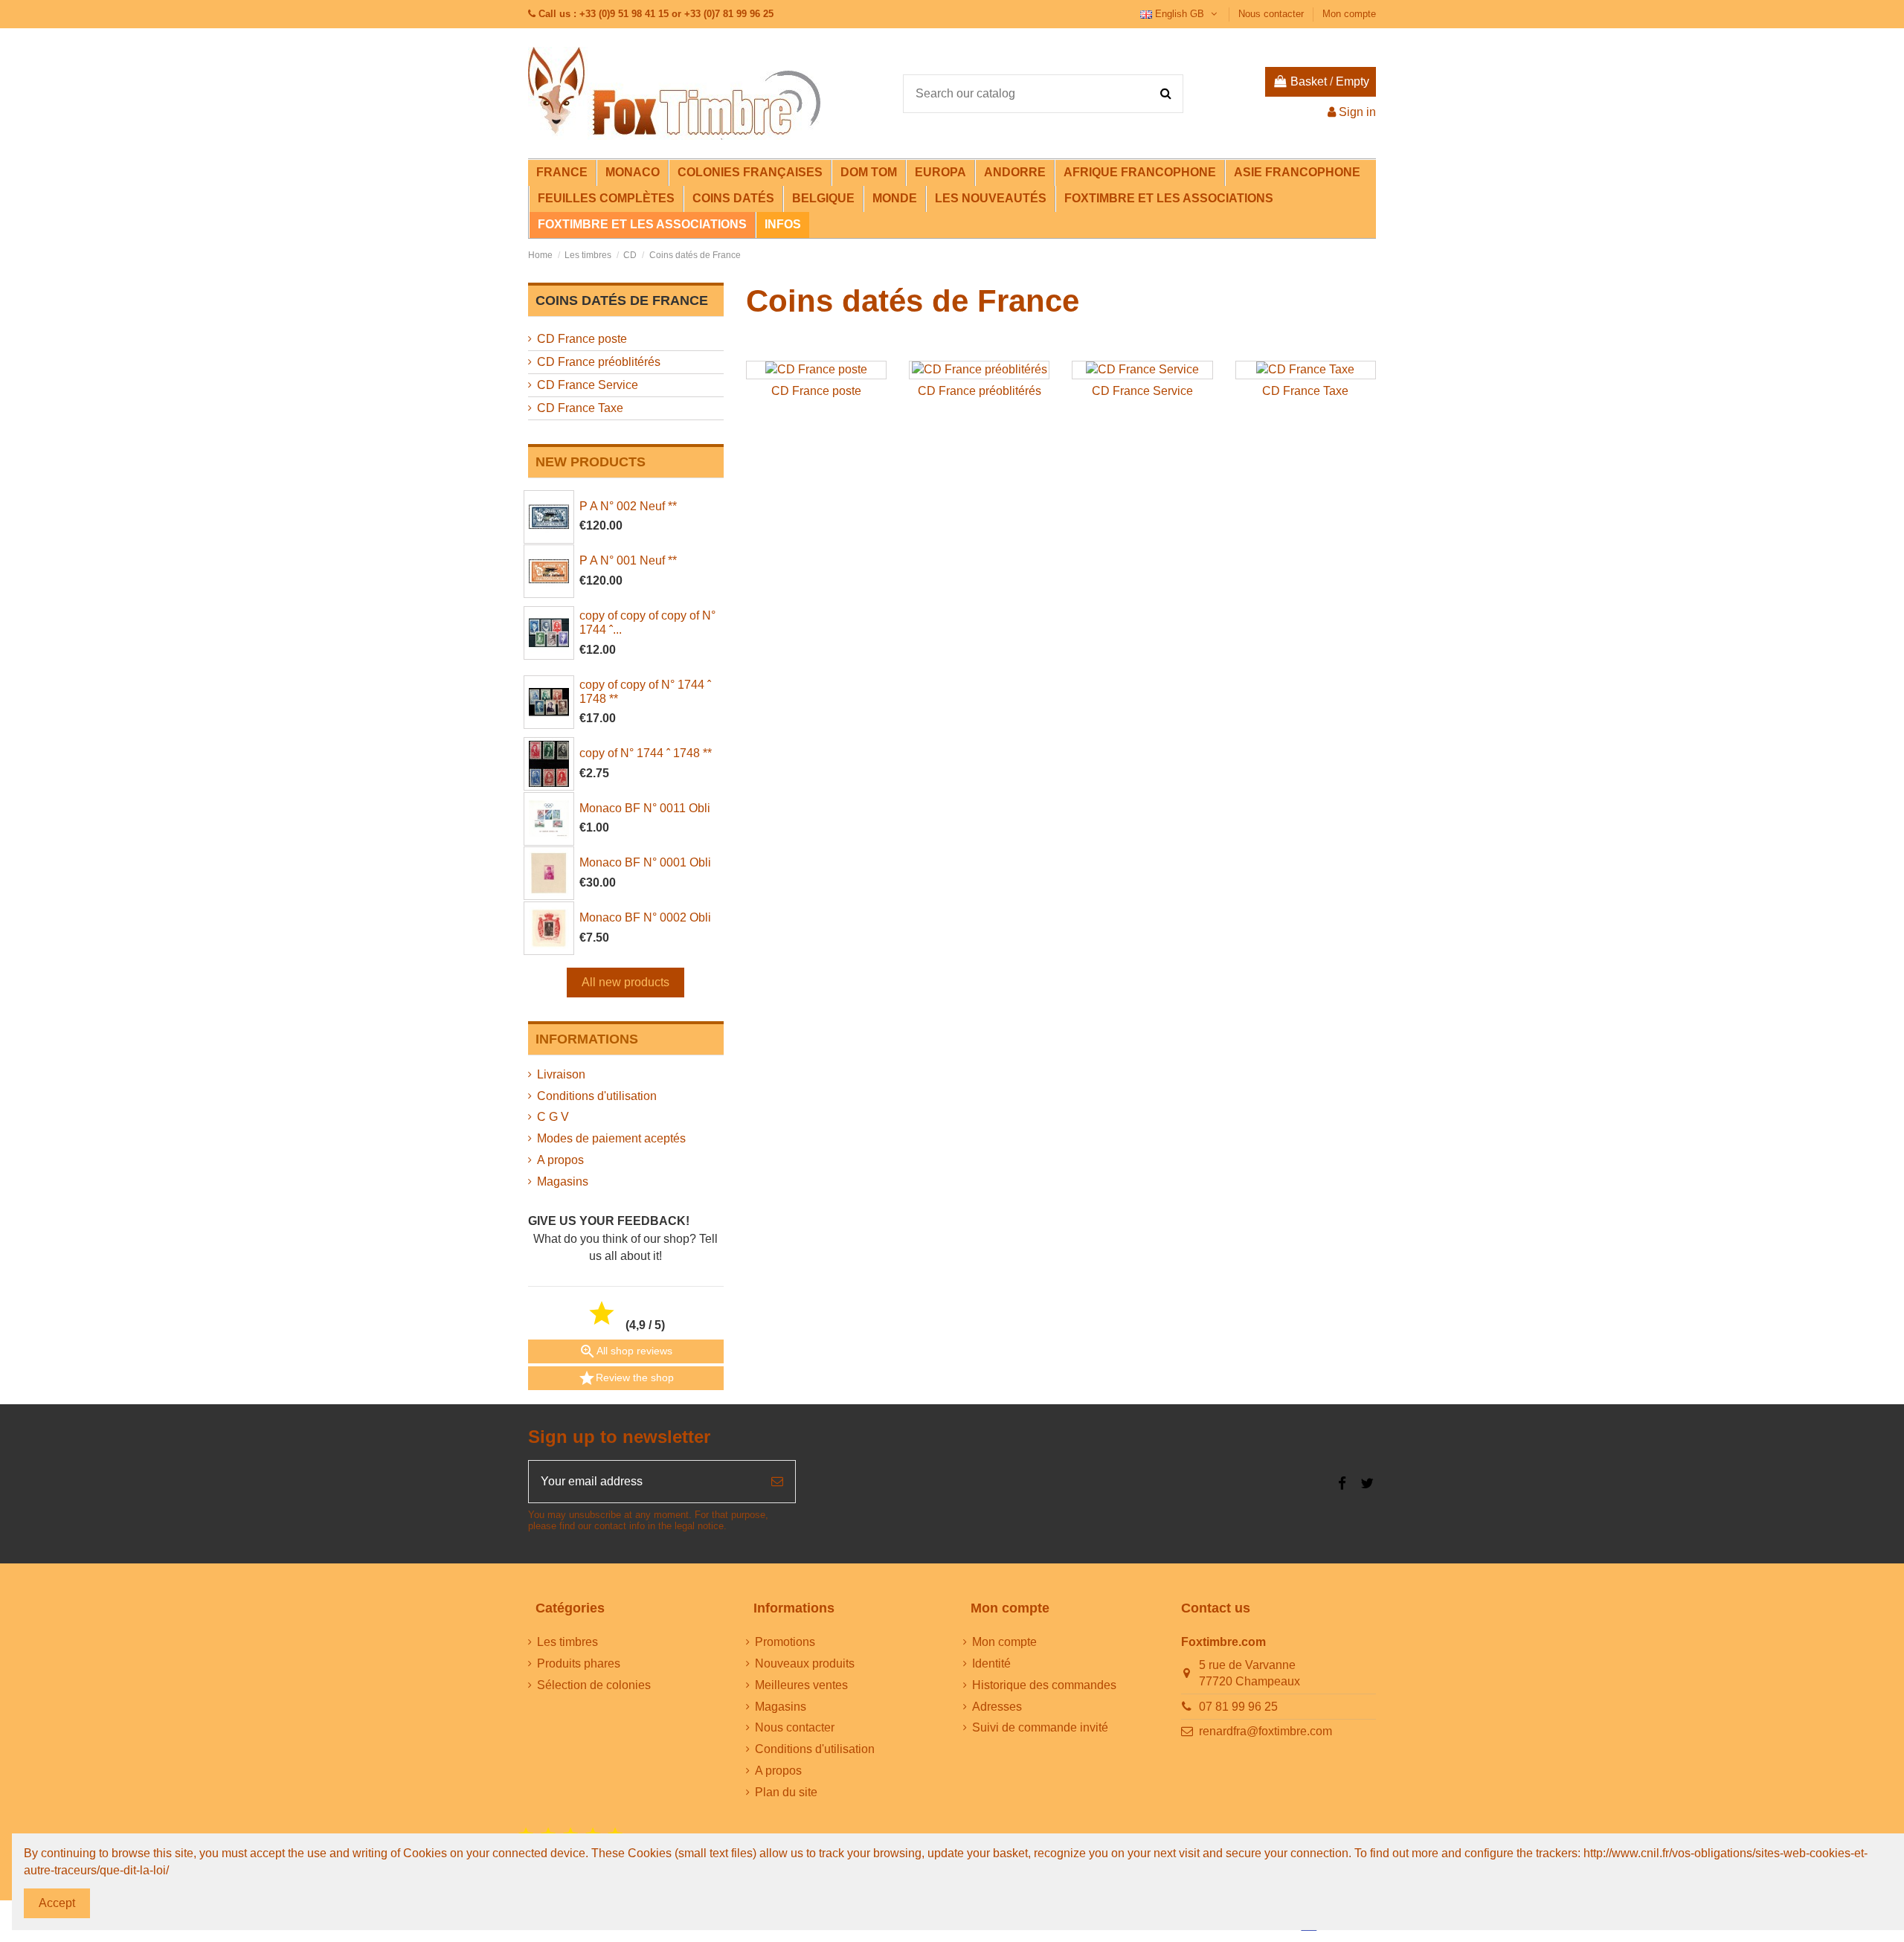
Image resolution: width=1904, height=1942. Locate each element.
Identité (991, 1663)
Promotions (785, 1642)
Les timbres (567, 1642)
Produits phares (579, 1663)
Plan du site (786, 1792)
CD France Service (1142, 391)
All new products (625, 982)
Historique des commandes (1044, 1685)
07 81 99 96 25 (1238, 1707)
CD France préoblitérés (980, 391)
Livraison (561, 1074)
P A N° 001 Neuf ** (628, 560)
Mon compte (1349, 14)
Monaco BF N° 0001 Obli (645, 862)
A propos (560, 1160)
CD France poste (816, 391)
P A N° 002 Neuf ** (628, 506)
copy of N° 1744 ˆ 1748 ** (646, 753)
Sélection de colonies (594, 1685)
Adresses (997, 1707)
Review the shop (626, 1378)
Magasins (563, 1181)
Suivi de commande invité (1040, 1727)
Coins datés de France (622, 300)
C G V (553, 1117)
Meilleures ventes (801, 1685)
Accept (57, 1903)
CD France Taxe (1305, 391)
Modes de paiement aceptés (611, 1138)
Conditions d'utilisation (597, 1096)
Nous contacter (1273, 14)
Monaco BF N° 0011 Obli (645, 808)
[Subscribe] (777, 1482)
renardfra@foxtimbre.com (1265, 1731)
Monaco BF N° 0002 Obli (645, 917)
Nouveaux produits (805, 1663)
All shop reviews (625, 1351)
